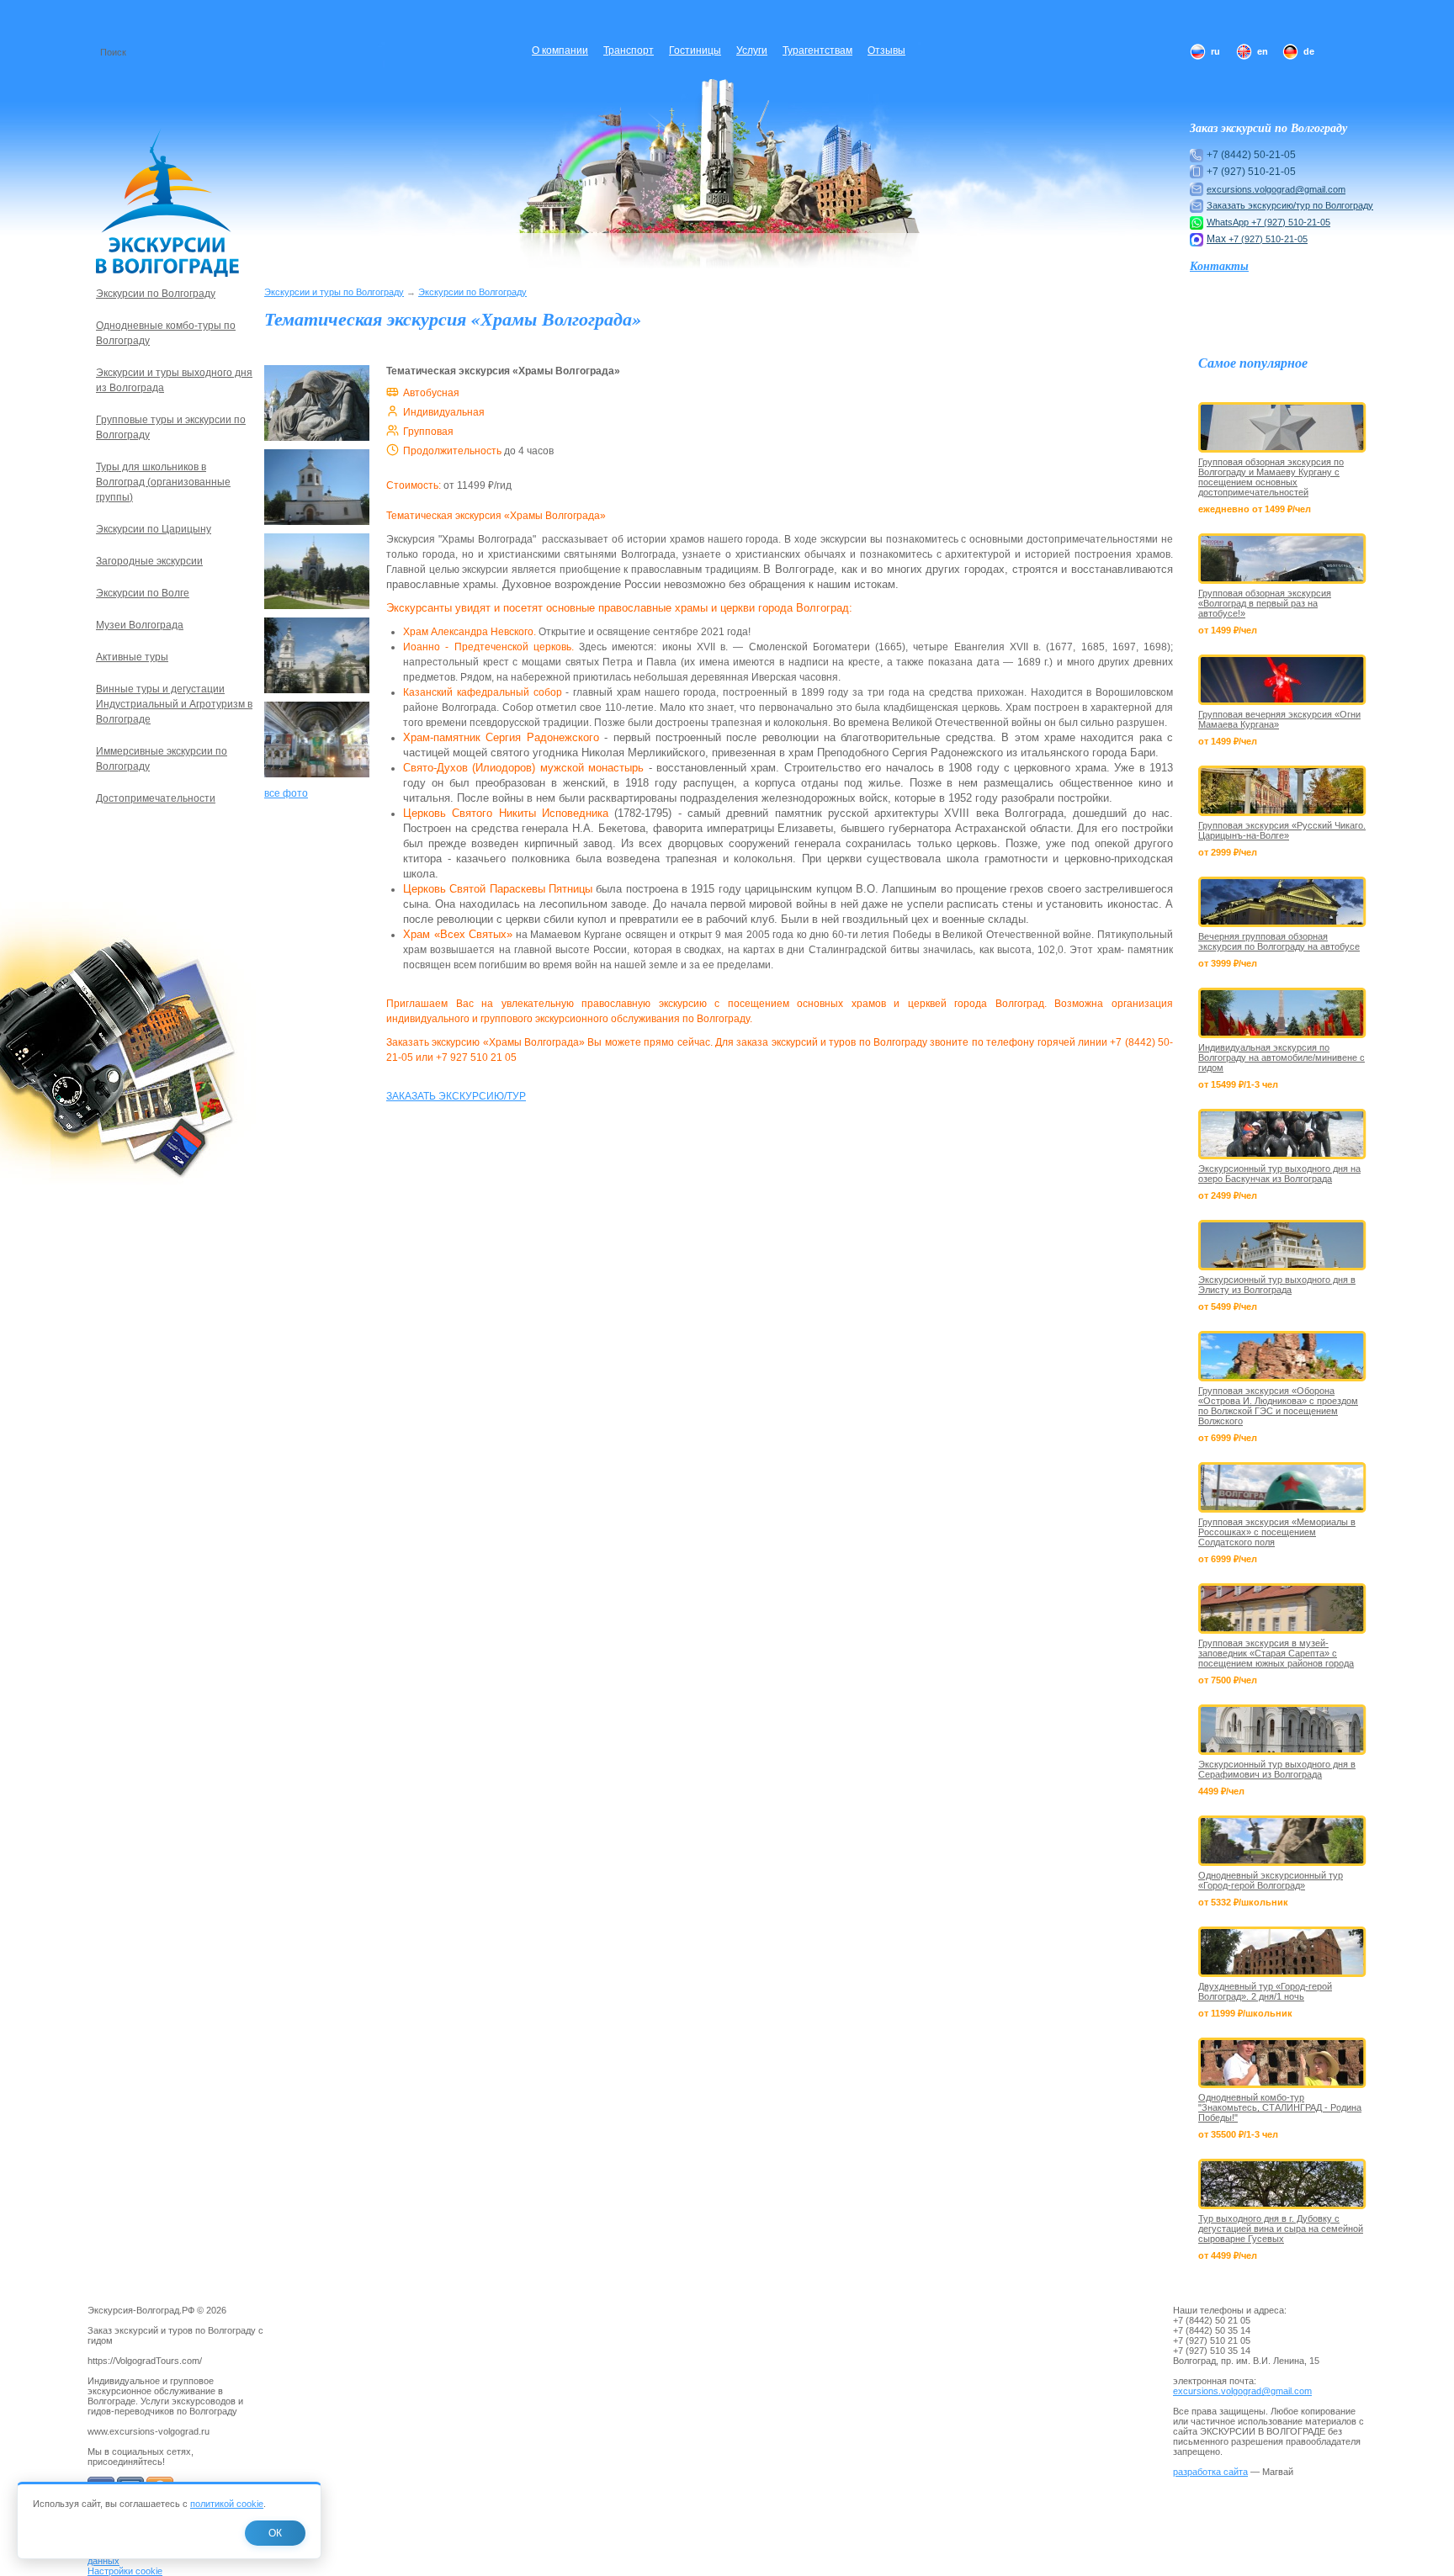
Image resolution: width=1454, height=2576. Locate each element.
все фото (286, 793)
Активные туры (132, 657)
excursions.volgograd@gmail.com (1276, 189)
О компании (560, 50)
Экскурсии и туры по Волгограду (334, 292)
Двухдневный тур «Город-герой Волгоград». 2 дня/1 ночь (1265, 1991)
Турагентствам (817, 50)
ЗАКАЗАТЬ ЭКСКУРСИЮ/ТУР (456, 1096)
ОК (275, 2533)
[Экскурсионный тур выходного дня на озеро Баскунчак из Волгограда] (1282, 1134)
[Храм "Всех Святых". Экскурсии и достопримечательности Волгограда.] (317, 610)
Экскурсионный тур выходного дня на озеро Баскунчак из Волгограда (1279, 1174)
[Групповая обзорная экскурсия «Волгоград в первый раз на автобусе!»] (1282, 559)
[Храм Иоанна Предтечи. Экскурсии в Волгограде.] (317, 526)
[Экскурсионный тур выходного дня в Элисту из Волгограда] (1282, 1245)
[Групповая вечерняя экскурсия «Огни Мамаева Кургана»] (1282, 680)
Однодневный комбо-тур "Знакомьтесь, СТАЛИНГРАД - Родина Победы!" (1280, 2107)
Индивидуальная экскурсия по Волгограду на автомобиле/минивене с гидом (1282, 1057)
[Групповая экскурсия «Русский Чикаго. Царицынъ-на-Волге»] (1282, 791)
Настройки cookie (125, 2571)
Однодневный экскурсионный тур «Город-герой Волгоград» (1271, 1880)
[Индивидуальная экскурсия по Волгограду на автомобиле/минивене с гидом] (1282, 1013)
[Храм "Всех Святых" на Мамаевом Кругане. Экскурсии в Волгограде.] (317, 442)
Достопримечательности (156, 798)
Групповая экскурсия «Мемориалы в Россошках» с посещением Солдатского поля (1277, 1532)
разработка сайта (1210, 2472)
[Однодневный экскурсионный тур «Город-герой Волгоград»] (1282, 1841)
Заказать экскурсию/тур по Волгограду (1290, 205)
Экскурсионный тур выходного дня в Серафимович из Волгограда (1277, 1769)
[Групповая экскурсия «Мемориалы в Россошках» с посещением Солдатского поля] (1282, 1487)
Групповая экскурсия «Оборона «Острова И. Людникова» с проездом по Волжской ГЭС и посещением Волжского (1278, 1406)
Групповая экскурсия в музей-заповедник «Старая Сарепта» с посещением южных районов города (1276, 1653)
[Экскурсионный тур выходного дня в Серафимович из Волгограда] (1282, 1730)
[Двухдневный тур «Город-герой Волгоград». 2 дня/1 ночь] (1282, 1952)
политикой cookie (227, 2504)
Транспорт (629, 50)
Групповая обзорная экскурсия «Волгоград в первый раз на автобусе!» (1265, 603)
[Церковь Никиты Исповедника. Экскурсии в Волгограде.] (317, 694)
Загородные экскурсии (149, 561)
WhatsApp (1229, 222)
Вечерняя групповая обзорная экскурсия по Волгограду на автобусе (1279, 941)
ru (1215, 51)
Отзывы (886, 50)
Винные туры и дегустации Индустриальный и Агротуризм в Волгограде (174, 704)
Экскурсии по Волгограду (472, 292)
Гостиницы (695, 50)
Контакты (1219, 266)
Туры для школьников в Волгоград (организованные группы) (163, 482)
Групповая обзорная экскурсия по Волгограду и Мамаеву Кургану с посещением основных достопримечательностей (1271, 477)
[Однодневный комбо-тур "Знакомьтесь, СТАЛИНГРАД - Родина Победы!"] (1282, 2063)
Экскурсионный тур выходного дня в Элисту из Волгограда (1277, 1285)
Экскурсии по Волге (143, 593)
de (1309, 51)
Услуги (752, 50)
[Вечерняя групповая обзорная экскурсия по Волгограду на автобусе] (1282, 902)
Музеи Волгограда (140, 625)
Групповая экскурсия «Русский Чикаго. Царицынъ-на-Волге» (1282, 830)
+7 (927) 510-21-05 (1291, 222)
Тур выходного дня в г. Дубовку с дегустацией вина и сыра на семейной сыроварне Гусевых (1281, 2229)
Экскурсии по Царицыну (154, 529)
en (1263, 51)
